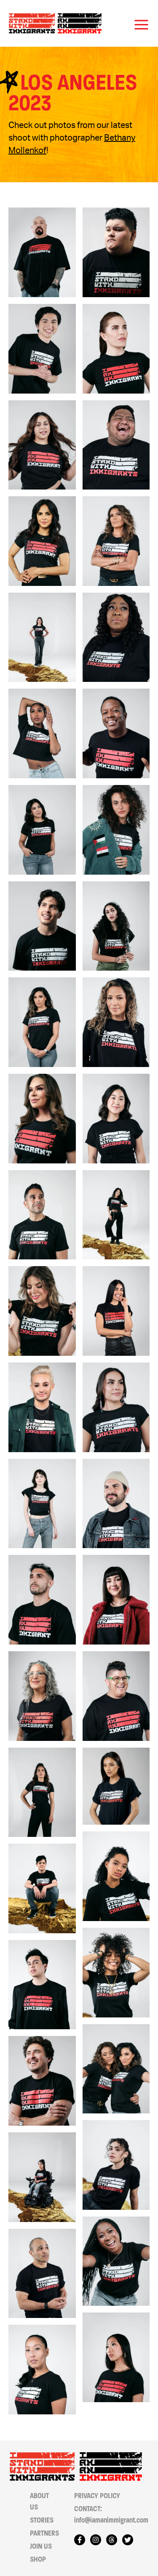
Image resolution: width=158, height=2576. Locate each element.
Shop (38, 2559)
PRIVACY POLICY (97, 2496)
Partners (44, 2533)
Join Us (41, 2546)
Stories (42, 2520)
